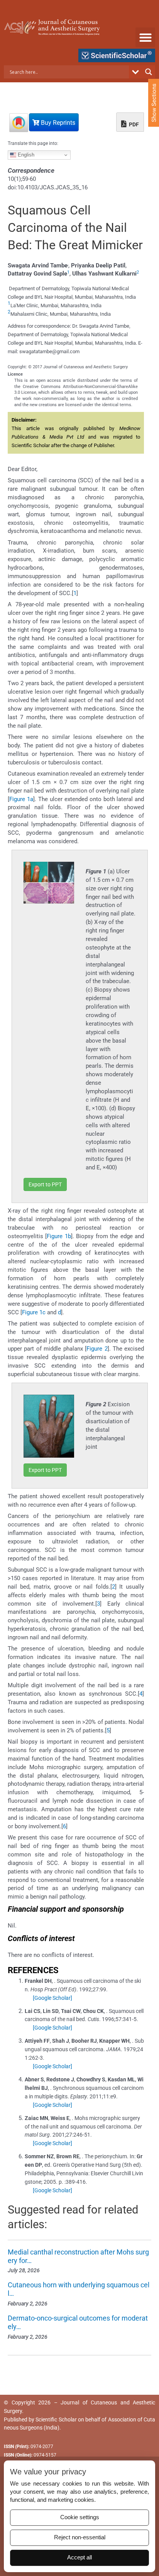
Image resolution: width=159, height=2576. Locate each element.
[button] (145, 37)
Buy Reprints (57, 123)
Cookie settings (80, 2517)
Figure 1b (59, 1236)
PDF (133, 124)
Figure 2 (97, 1349)
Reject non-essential (80, 2537)
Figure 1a (21, 799)
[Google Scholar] (52, 1998)
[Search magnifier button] (149, 72)
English (25, 155)
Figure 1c (34, 1312)
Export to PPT (45, 1184)
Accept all (79, 2557)
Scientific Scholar (56, 2419)
